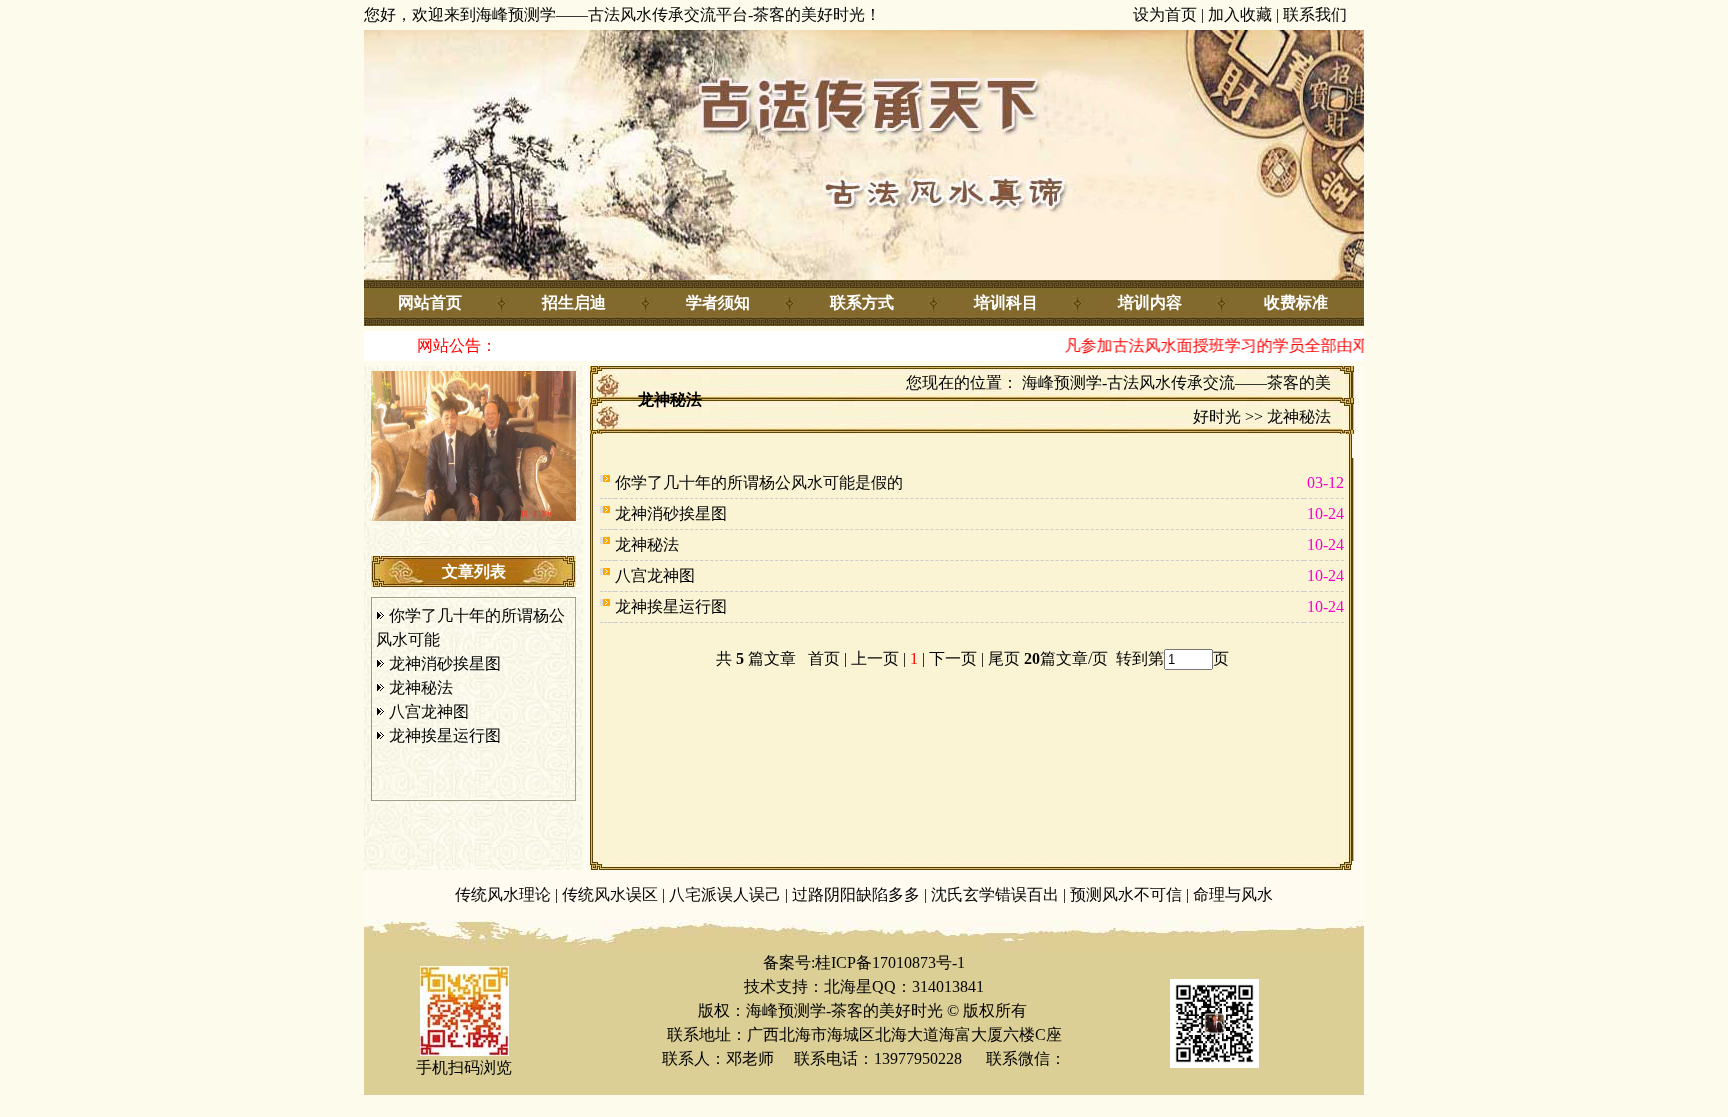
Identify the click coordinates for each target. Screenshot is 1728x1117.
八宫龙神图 (429, 711)
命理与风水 (1233, 894)
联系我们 (1315, 14)
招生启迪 (574, 302)
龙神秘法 (421, 687)
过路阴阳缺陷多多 (856, 894)
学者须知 (718, 302)
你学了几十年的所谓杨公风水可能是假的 (759, 482)
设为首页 (1165, 14)
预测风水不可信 (1126, 894)
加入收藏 (1240, 14)
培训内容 (1150, 302)
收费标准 (1296, 302)
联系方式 (862, 302)
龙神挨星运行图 (445, 735)
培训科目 (1006, 302)
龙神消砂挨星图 (445, 663)
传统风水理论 (503, 894)
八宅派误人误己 (725, 894)
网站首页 (430, 302)
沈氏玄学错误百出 (995, 894)
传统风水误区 (610, 894)
